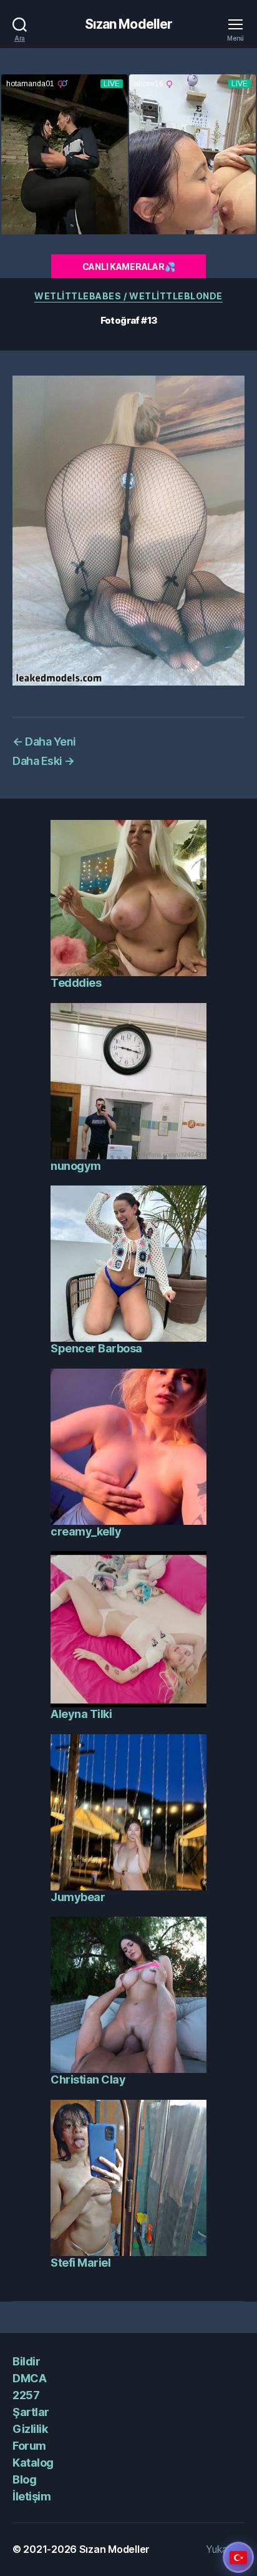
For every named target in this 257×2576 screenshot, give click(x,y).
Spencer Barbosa (96, 1348)
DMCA (29, 2378)
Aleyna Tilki (81, 1714)
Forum (29, 2446)
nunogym (76, 1166)
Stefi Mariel (80, 2263)
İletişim (32, 2496)
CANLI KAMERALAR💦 (129, 267)
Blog (24, 2479)
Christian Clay (88, 2079)
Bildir (26, 2361)
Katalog (33, 2463)
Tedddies (76, 983)
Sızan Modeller (129, 24)
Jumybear (78, 1897)
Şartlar (31, 2412)
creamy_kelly (86, 1531)
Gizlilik (30, 2429)
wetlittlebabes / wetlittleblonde (128, 296)
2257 (26, 2395)
